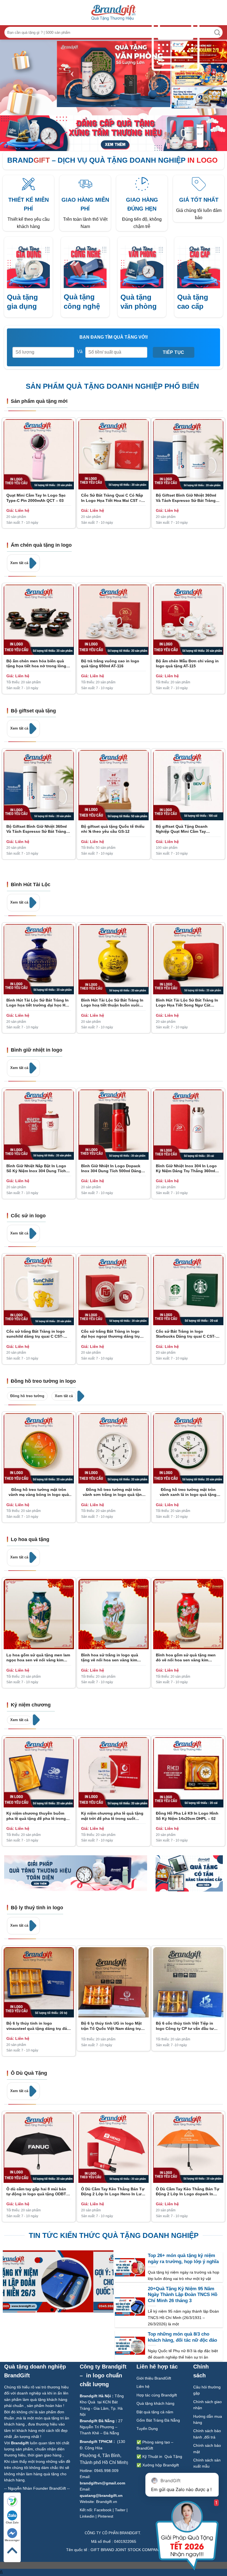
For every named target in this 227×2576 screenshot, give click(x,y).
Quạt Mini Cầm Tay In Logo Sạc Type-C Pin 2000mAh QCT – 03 (36, 498)
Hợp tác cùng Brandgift (157, 2395)
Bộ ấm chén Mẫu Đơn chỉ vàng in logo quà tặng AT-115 (187, 663)
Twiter (120, 2510)
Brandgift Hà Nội (95, 2396)
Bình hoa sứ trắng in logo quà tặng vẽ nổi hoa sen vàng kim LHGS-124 (110, 1658)
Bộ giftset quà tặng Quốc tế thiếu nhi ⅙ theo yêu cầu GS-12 (113, 829)
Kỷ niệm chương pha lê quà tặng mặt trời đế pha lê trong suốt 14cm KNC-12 (112, 1816)
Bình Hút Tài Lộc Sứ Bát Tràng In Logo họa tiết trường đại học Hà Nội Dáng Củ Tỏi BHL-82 (38, 1003)
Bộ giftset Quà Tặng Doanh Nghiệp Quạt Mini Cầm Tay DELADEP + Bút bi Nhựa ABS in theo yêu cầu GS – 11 (185, 829)
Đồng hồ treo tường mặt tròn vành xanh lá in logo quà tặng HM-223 (188, 1492)
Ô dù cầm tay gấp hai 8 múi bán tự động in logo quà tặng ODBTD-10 (38, 2192)
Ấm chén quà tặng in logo (41, 545)
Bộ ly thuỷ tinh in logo (37, 1908)
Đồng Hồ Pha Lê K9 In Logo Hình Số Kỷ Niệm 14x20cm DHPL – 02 (187, 1816)
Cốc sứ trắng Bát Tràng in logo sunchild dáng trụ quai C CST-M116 (36, 1334)
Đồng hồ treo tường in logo (43, 1381)
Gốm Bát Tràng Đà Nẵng (158, 2420)
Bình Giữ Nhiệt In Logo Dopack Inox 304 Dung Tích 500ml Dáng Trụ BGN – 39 (111, 1168)
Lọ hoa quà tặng (30, 1539)
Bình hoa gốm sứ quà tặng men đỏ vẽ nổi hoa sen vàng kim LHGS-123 (186, 1658)
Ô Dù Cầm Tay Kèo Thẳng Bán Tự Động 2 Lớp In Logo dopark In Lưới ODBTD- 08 (188, 2192)
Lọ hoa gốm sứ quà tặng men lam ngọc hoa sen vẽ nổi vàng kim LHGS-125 (38, 1658)
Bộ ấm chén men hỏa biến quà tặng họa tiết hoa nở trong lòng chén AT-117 (36, 664)
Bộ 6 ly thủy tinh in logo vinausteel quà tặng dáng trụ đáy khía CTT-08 (38, 2026)
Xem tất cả (20, 563)
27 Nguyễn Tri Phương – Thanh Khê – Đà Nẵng (101, 2427)
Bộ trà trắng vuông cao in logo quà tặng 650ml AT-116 (110, 663)
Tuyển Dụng (147, 2429)
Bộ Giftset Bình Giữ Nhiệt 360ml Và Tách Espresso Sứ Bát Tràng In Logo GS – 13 (188, 498)
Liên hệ (144, 2386)
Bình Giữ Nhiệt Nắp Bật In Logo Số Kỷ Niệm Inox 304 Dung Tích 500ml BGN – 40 (36, 1168)
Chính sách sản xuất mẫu (207, 2463)
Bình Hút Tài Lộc (31, 884)
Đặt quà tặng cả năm (155, 2412)
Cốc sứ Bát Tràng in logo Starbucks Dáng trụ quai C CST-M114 (186, 1334)
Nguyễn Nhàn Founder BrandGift (37, 2488)
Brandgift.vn (107, 2502)
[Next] (155, 74)
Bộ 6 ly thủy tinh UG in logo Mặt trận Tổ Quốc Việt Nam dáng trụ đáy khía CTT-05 (111, 2026)
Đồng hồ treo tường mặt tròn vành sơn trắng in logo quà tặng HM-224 (114, 1492)
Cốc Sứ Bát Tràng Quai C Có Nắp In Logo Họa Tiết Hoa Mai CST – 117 (112, 498)
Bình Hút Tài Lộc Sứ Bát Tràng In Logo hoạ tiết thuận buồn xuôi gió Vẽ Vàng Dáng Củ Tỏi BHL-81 (112, 1003)
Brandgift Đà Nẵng (97, 2421)
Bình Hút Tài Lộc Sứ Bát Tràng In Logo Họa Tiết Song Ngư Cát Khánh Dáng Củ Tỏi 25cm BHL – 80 (187, 1003)
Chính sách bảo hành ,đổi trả (207, 2434)
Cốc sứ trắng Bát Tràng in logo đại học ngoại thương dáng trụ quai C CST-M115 (110, 1334)
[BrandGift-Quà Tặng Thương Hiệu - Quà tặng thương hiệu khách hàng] (114, 13)
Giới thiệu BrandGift (154, 2378)
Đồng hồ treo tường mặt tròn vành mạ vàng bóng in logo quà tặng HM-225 (39, 1492)
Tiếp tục (174, 352)
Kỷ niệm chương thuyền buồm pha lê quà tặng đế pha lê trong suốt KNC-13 (36, 1816)
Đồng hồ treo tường (27, 1396)
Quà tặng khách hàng (155, 2403)
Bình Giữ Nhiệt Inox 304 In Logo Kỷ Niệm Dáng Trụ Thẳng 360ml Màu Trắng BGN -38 (186, 1168)
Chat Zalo (12, 2522)
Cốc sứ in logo (28, 1216)
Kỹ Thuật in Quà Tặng (162, 2456)
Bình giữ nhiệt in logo (37, 1050)
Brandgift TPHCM (96, 2442)
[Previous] (72, 74)
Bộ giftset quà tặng (33, 711)
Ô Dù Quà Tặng (29, 2073)
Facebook (103, 2510)
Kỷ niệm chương (31, 1705)
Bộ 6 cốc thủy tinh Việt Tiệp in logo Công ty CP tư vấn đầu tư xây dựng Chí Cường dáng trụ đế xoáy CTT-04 (187, 2026)
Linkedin (87, 2516)
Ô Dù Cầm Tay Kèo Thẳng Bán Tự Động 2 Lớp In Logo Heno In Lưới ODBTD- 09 (113, 2192)
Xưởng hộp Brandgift (161, 2465)
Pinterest (105, 2516)
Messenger (12, 2540)
